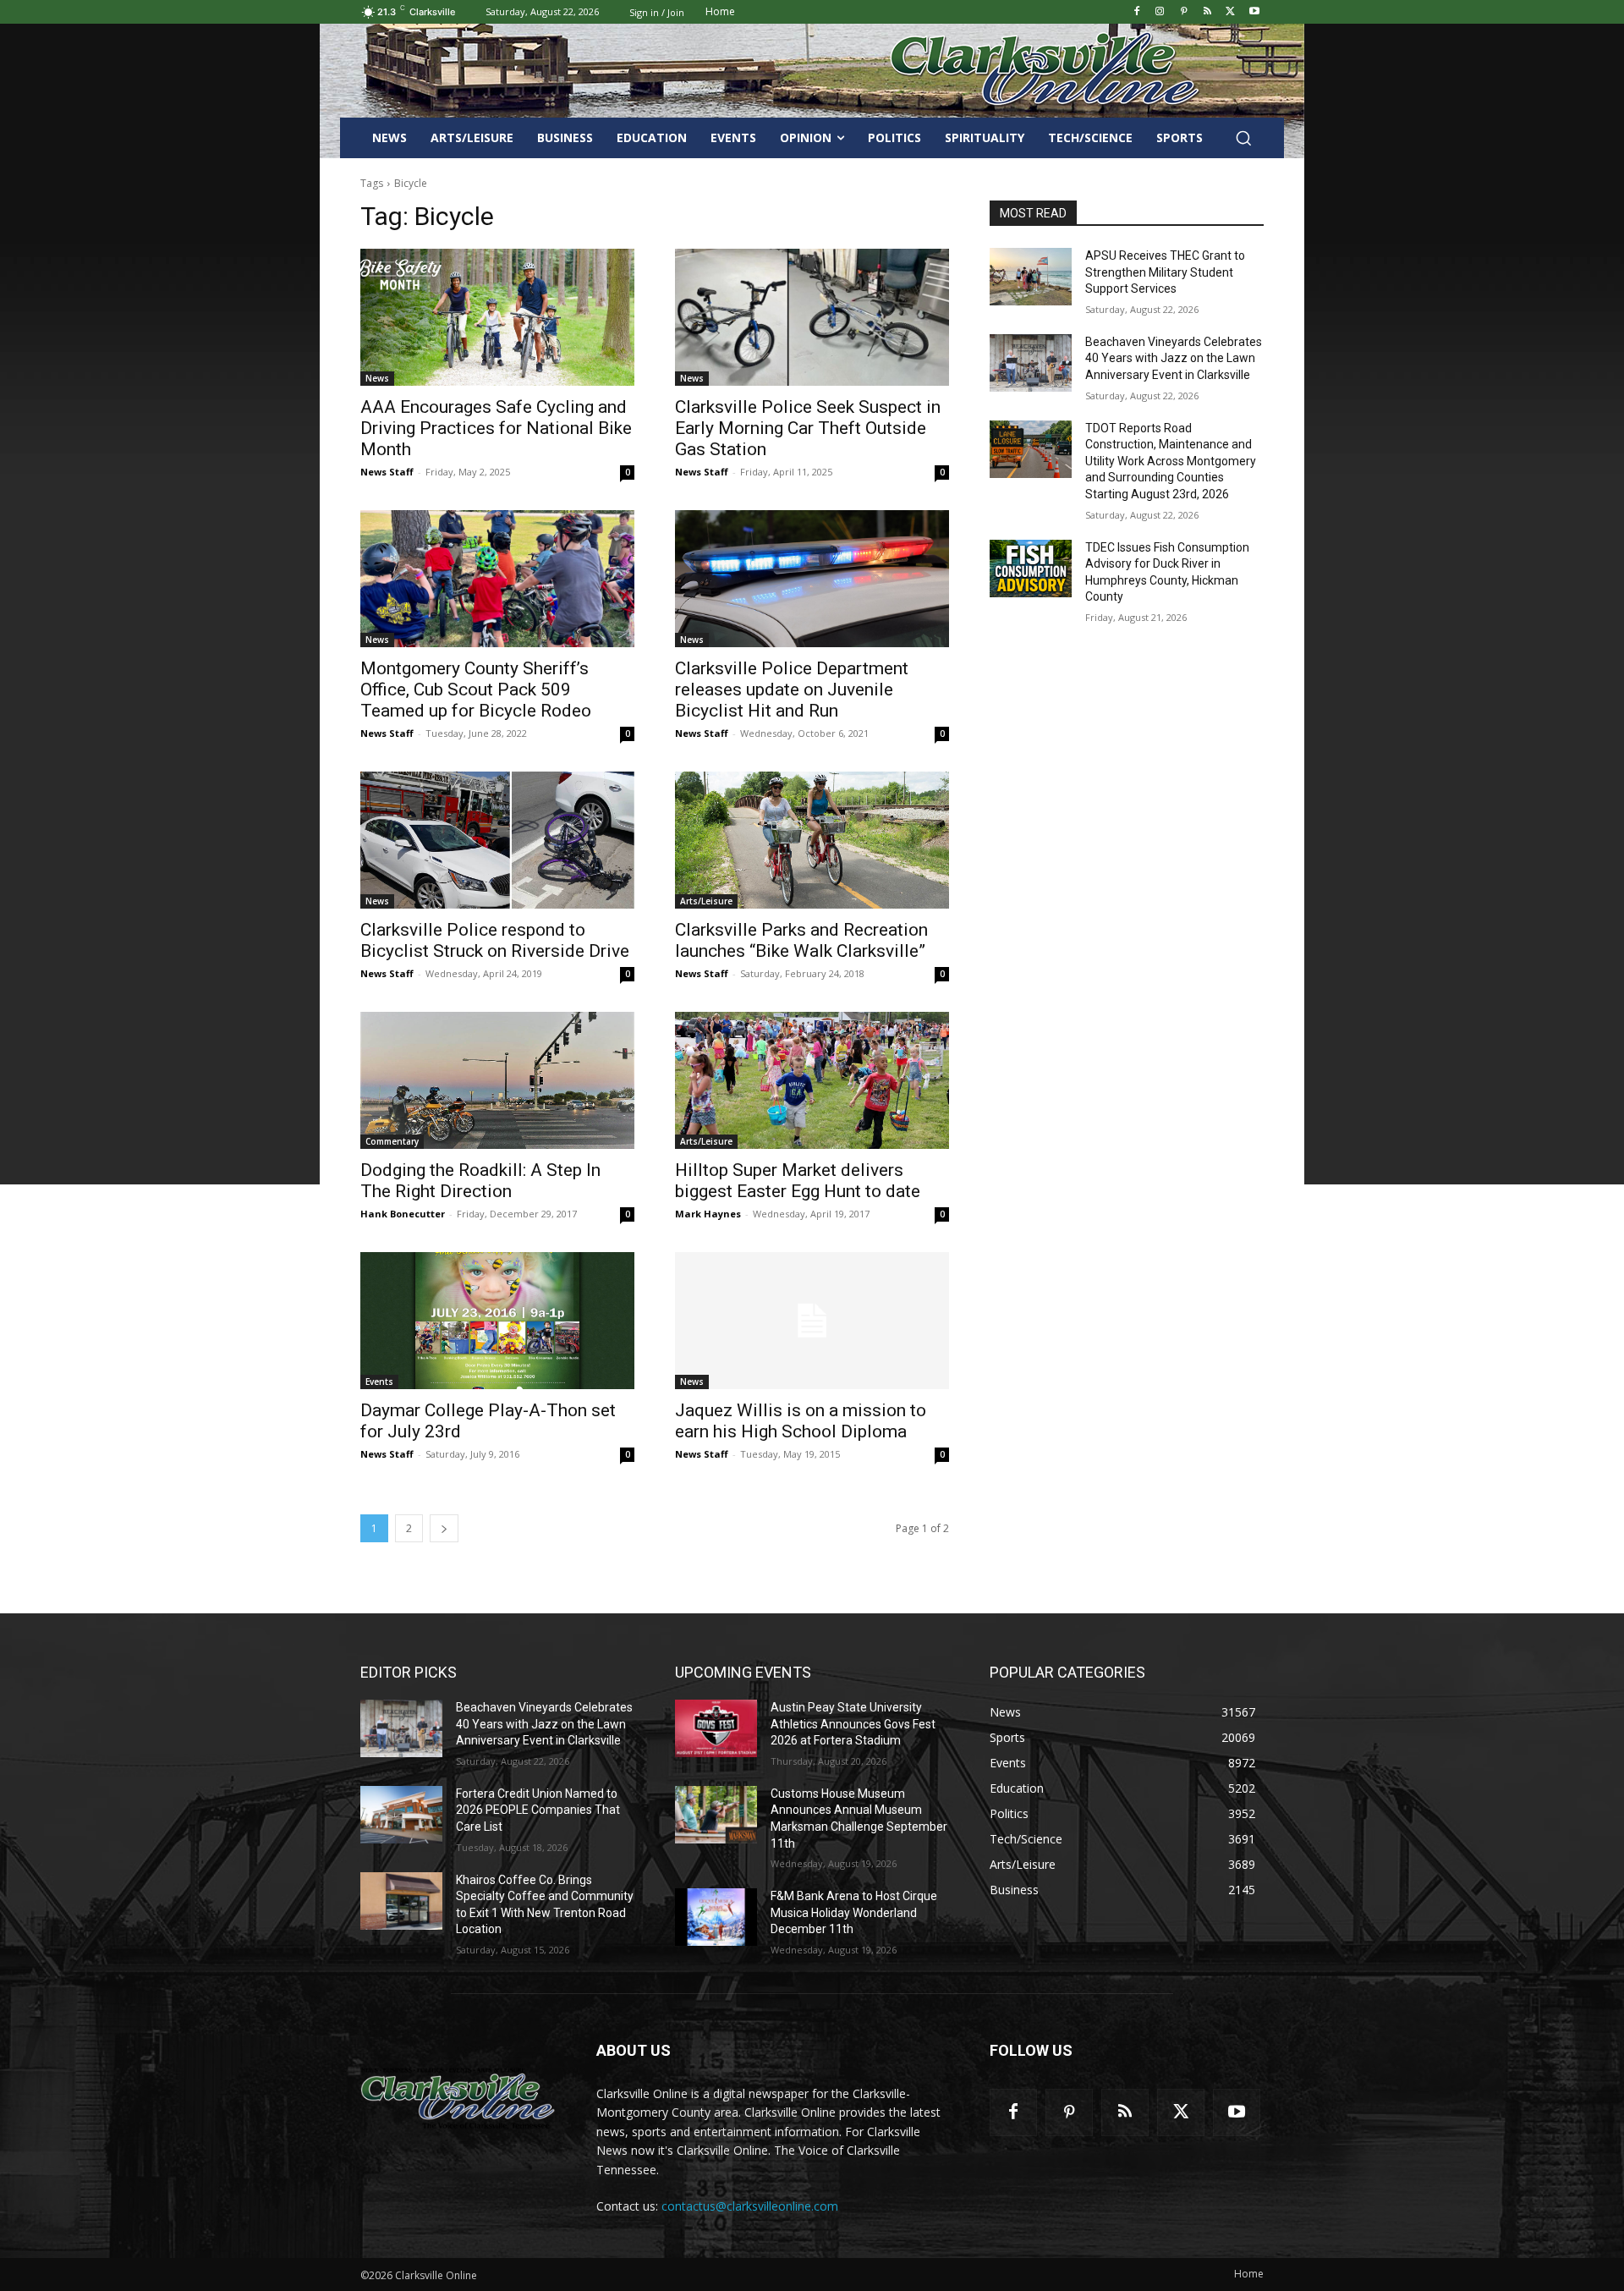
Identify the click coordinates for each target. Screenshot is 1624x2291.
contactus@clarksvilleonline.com (750, 2206)
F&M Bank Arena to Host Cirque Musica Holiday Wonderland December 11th (854, 1912)
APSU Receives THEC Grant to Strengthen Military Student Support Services (1165, 272)
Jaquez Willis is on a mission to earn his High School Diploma (801, 1421)
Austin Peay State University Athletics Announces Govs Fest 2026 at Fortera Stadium (853, 1724)
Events (379, 1382)
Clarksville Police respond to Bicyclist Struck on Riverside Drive (495, 940)
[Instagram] (1160, 12)
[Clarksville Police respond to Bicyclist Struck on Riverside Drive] (497, 840)
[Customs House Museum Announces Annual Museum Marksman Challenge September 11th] (716, 1815)
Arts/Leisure (706, 901)
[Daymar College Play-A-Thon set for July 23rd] (497, 1321)
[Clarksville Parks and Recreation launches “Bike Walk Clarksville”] (812, 840)
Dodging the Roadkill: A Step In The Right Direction (480, 1181)
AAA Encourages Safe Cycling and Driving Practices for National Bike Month (496, 428)
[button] (1243, 138)
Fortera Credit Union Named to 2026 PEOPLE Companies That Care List (538, 1810)
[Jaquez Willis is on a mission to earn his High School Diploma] (812, 1321)
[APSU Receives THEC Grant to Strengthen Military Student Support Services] (1031, 277)
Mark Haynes (708, 1214)
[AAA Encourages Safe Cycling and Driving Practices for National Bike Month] (497, 317)
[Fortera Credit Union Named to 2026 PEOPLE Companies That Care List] (401, 1815)
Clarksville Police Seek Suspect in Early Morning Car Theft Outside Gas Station (808, 428)
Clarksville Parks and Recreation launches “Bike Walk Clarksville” (801, 940)
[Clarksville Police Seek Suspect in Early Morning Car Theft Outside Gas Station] (812, 317)
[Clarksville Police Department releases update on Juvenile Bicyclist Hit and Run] (812, 579)
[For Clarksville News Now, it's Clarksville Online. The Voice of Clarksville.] (458, 2098)
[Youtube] (1254, 12)
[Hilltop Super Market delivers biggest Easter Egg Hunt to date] (812, 1080)
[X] (1230, 12)
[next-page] (444, 1528)
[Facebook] (1136, 12)
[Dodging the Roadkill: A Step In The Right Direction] (497, 1080)
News (377, 378)
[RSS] (1207, 12)
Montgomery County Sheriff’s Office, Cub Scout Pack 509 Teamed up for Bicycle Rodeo (476, 689)
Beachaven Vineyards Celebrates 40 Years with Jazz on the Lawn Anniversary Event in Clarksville (1174, 358)
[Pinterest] (1184, 12)
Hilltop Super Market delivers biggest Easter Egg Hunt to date (798, 1181)
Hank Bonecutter (403, 1214)
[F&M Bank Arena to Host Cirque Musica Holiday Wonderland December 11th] (716, 1917)
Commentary (392, 1141)
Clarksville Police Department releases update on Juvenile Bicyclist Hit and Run (792, 689)
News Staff (387, 472)
